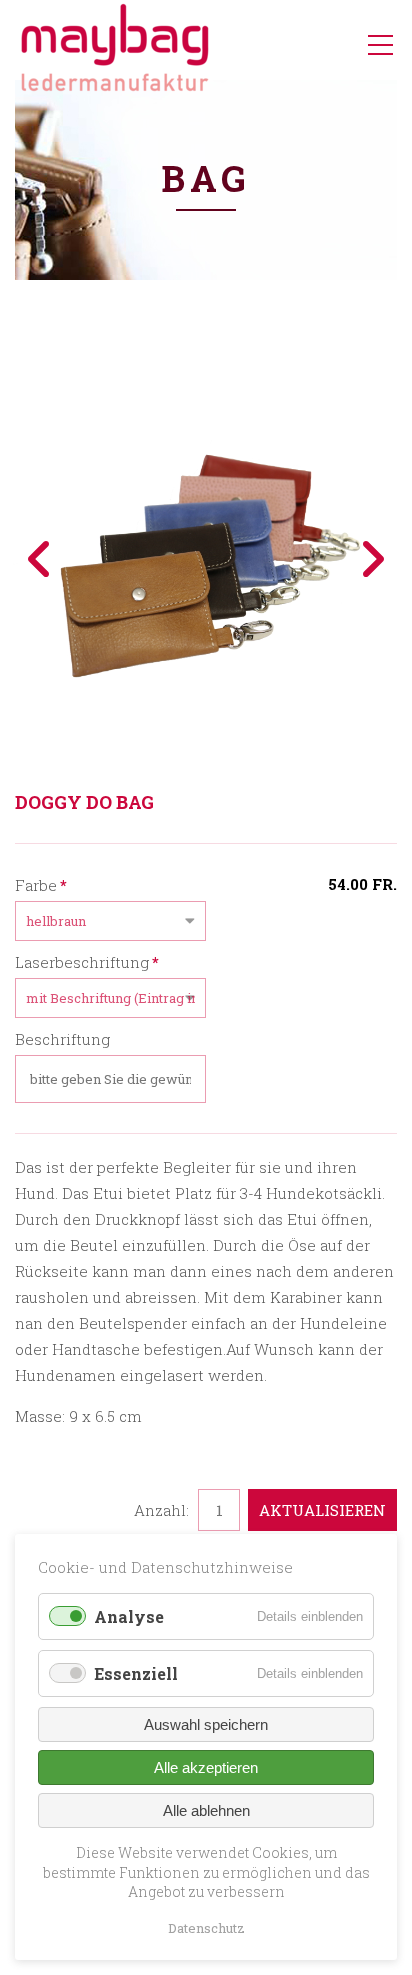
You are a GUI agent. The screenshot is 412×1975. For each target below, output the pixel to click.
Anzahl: (161, 1510)
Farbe (41, 884)
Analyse (129, 1616)
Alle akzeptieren (206, 1767)
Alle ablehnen (206, 1810)
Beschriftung (62, 1039)
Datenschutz (206, 1928)
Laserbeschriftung (87, 961)
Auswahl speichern (206, 1724)
